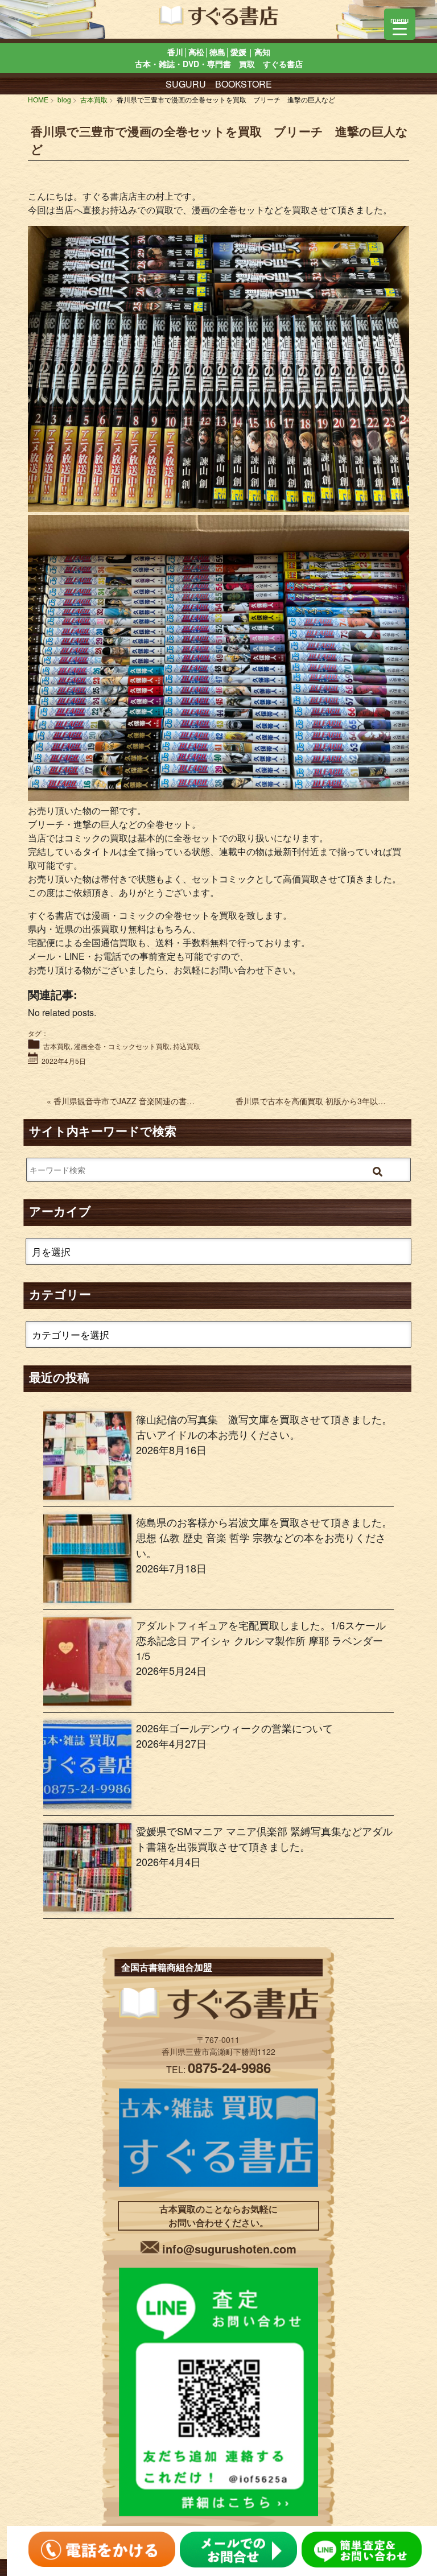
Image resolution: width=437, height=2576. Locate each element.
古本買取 (57, 1046)
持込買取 (187, 1046)
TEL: (218, 2069)
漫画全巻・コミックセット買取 (122, 1046)
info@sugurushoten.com (229, 2249)
